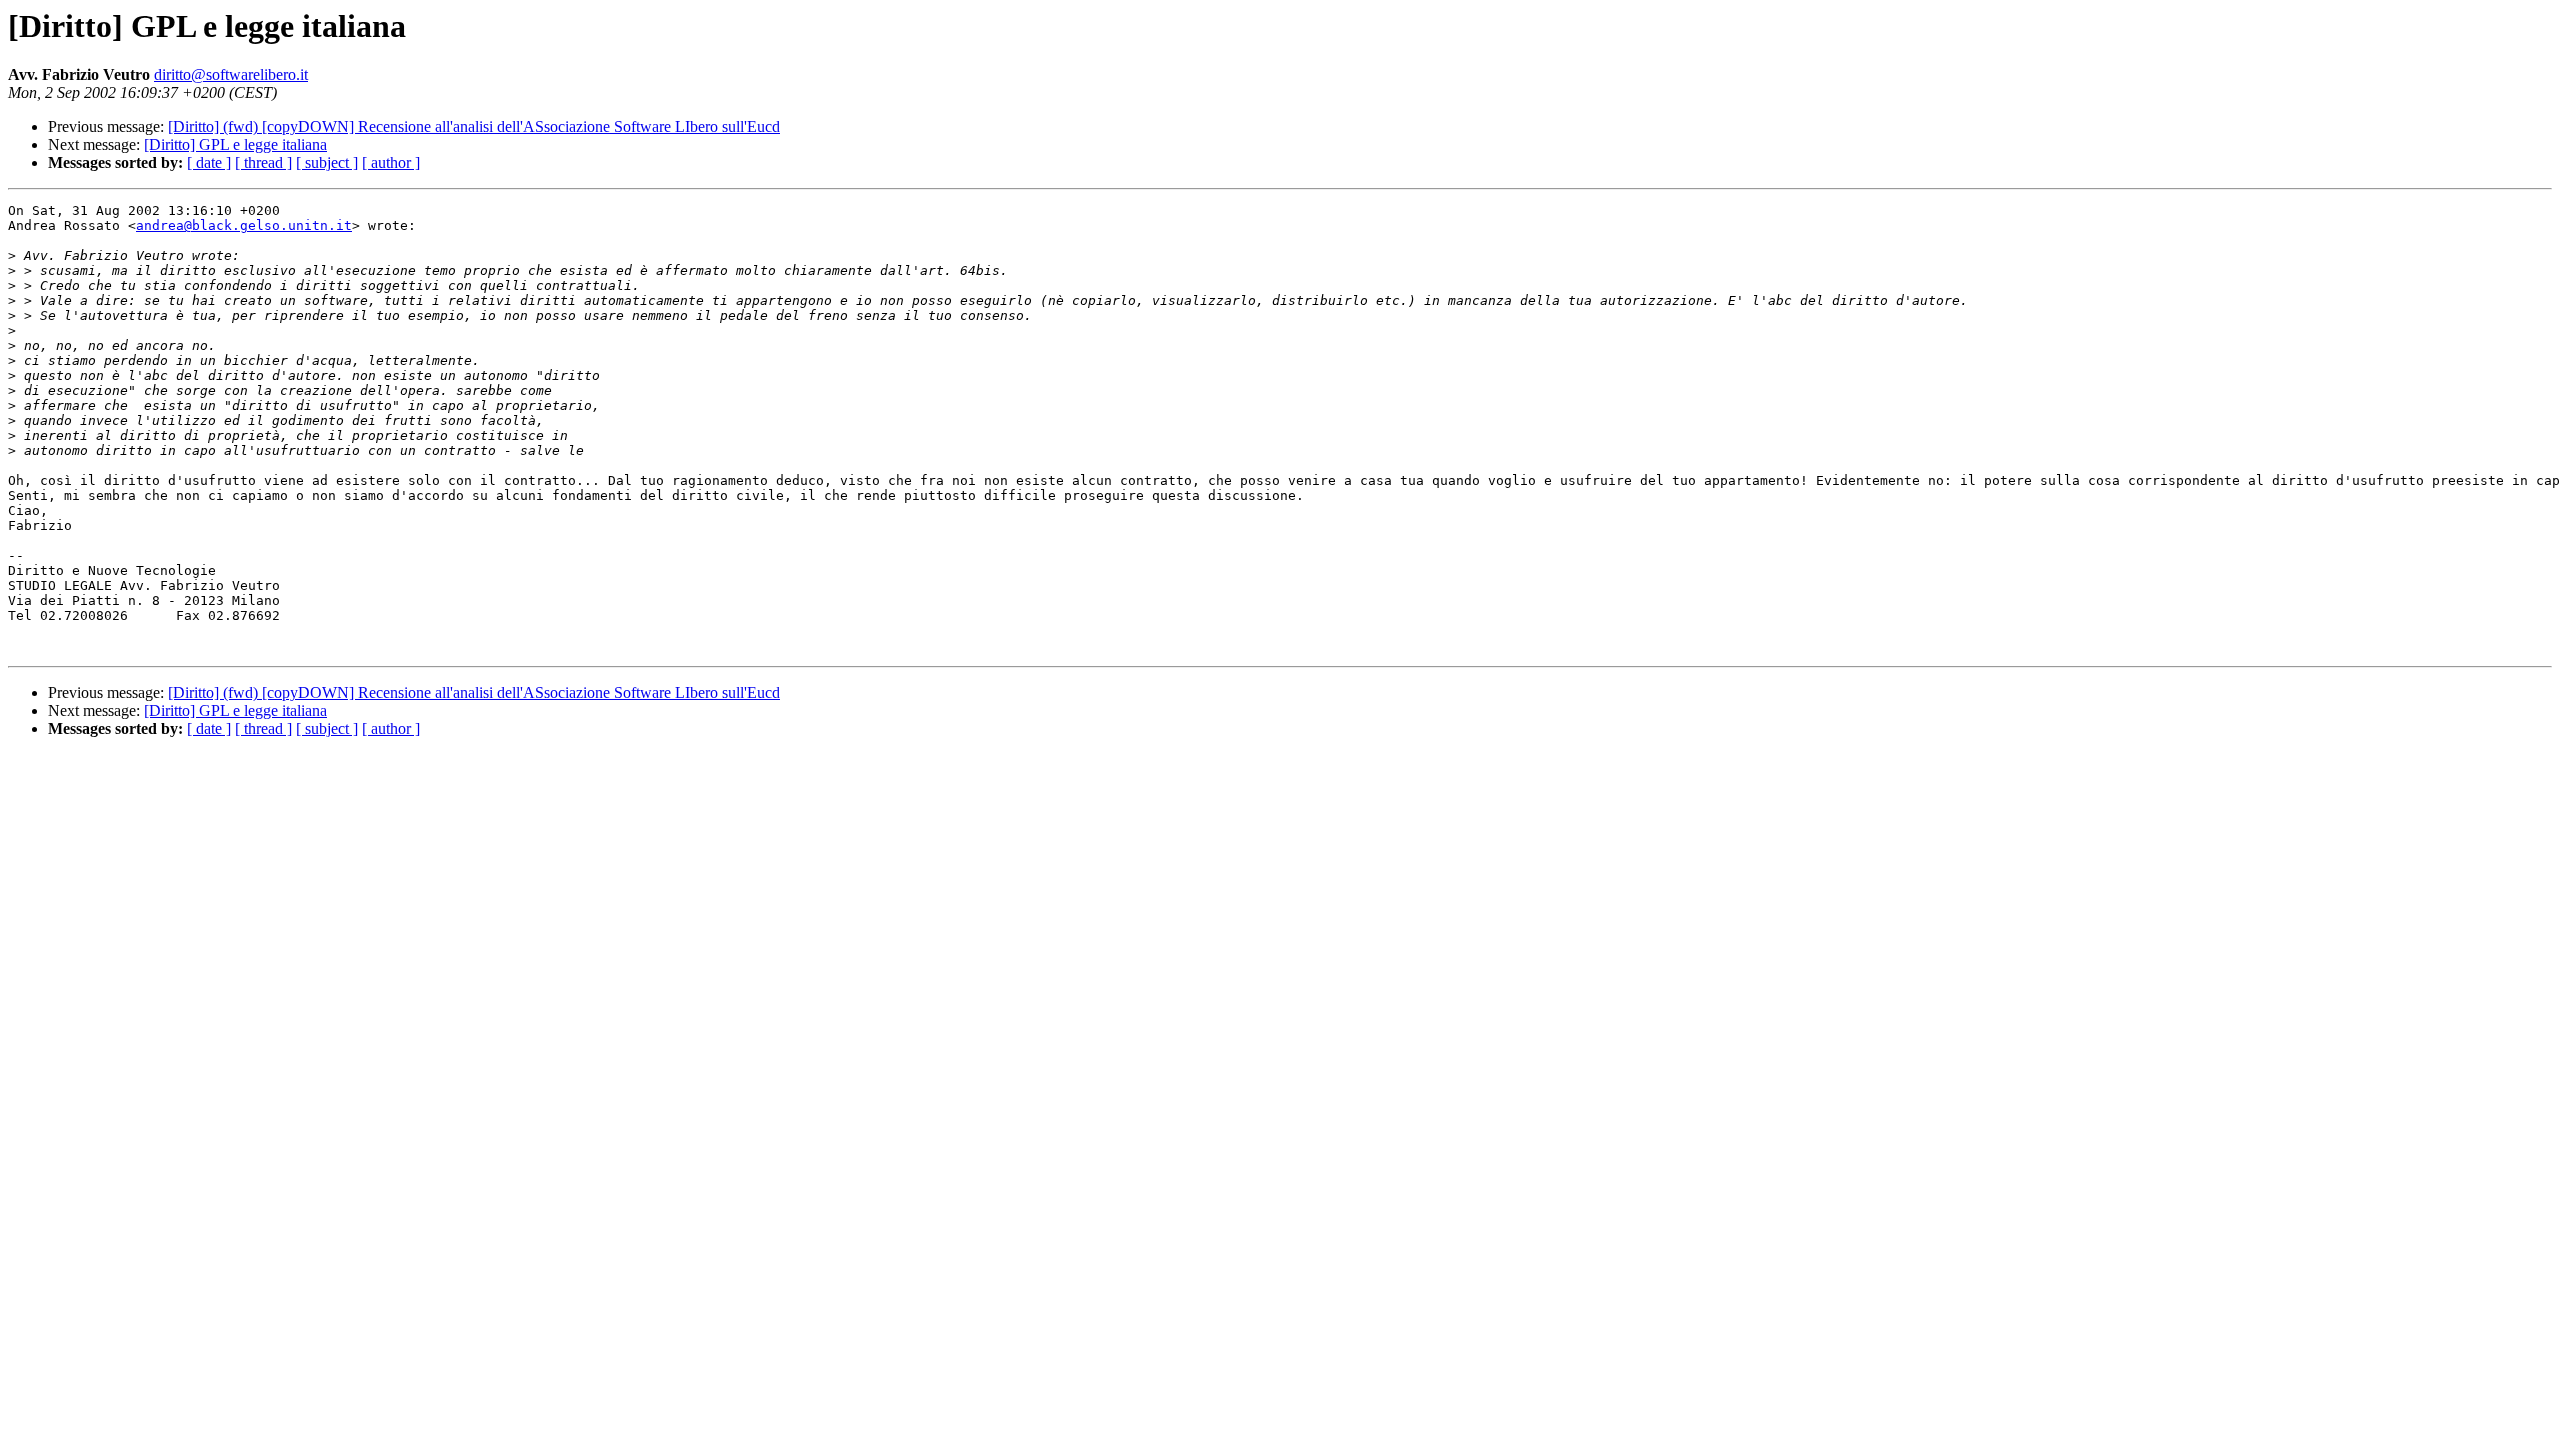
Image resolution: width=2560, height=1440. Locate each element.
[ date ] (209, 162)
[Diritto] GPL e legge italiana (235, 144)
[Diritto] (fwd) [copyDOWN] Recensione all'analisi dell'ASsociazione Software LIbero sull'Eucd (474, 126)
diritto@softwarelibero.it (231, 74)
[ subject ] (327, 162)
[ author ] (391, 162)
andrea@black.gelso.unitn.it (244, 225)
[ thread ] (263, 162)
